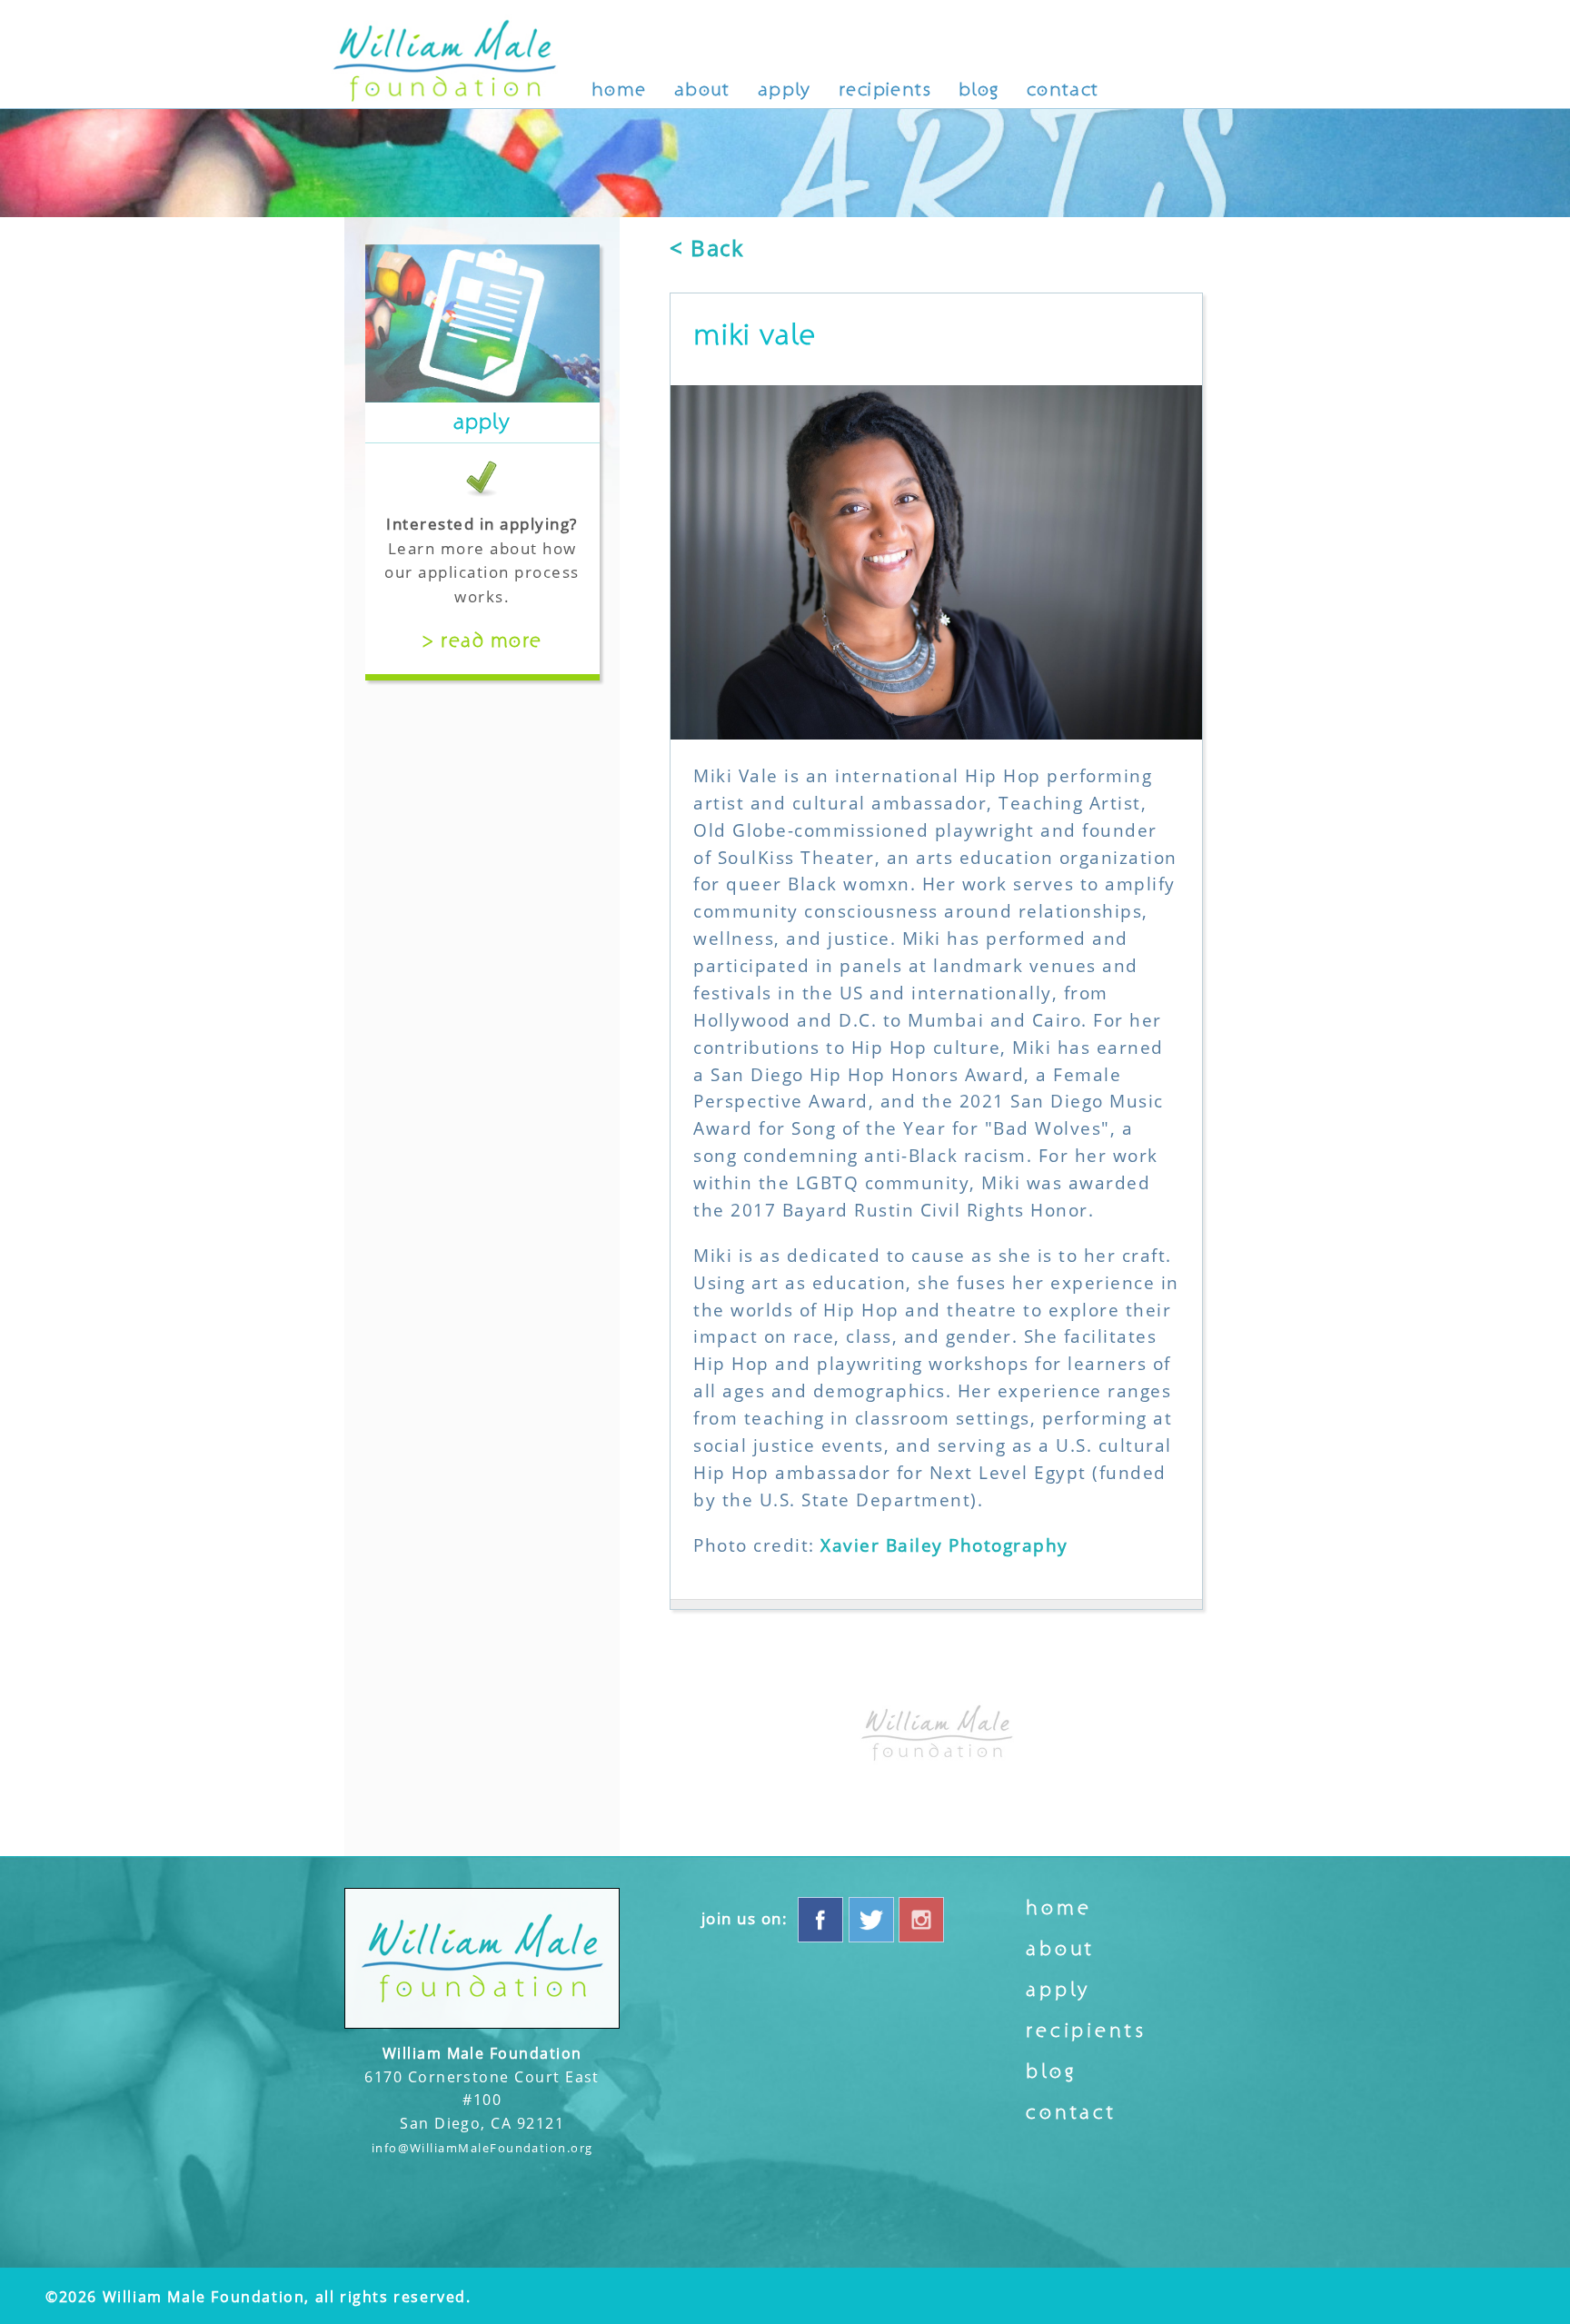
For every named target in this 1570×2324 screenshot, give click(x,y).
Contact (1063, 89)
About (702, 89)
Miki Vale (755, 335)
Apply (785, 89)
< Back (707, 248)
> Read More (482, 641)
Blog (979, 89)
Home (619, 89)
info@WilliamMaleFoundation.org (482, 2148)
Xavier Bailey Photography (944, 1545)
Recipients (885, 89)
